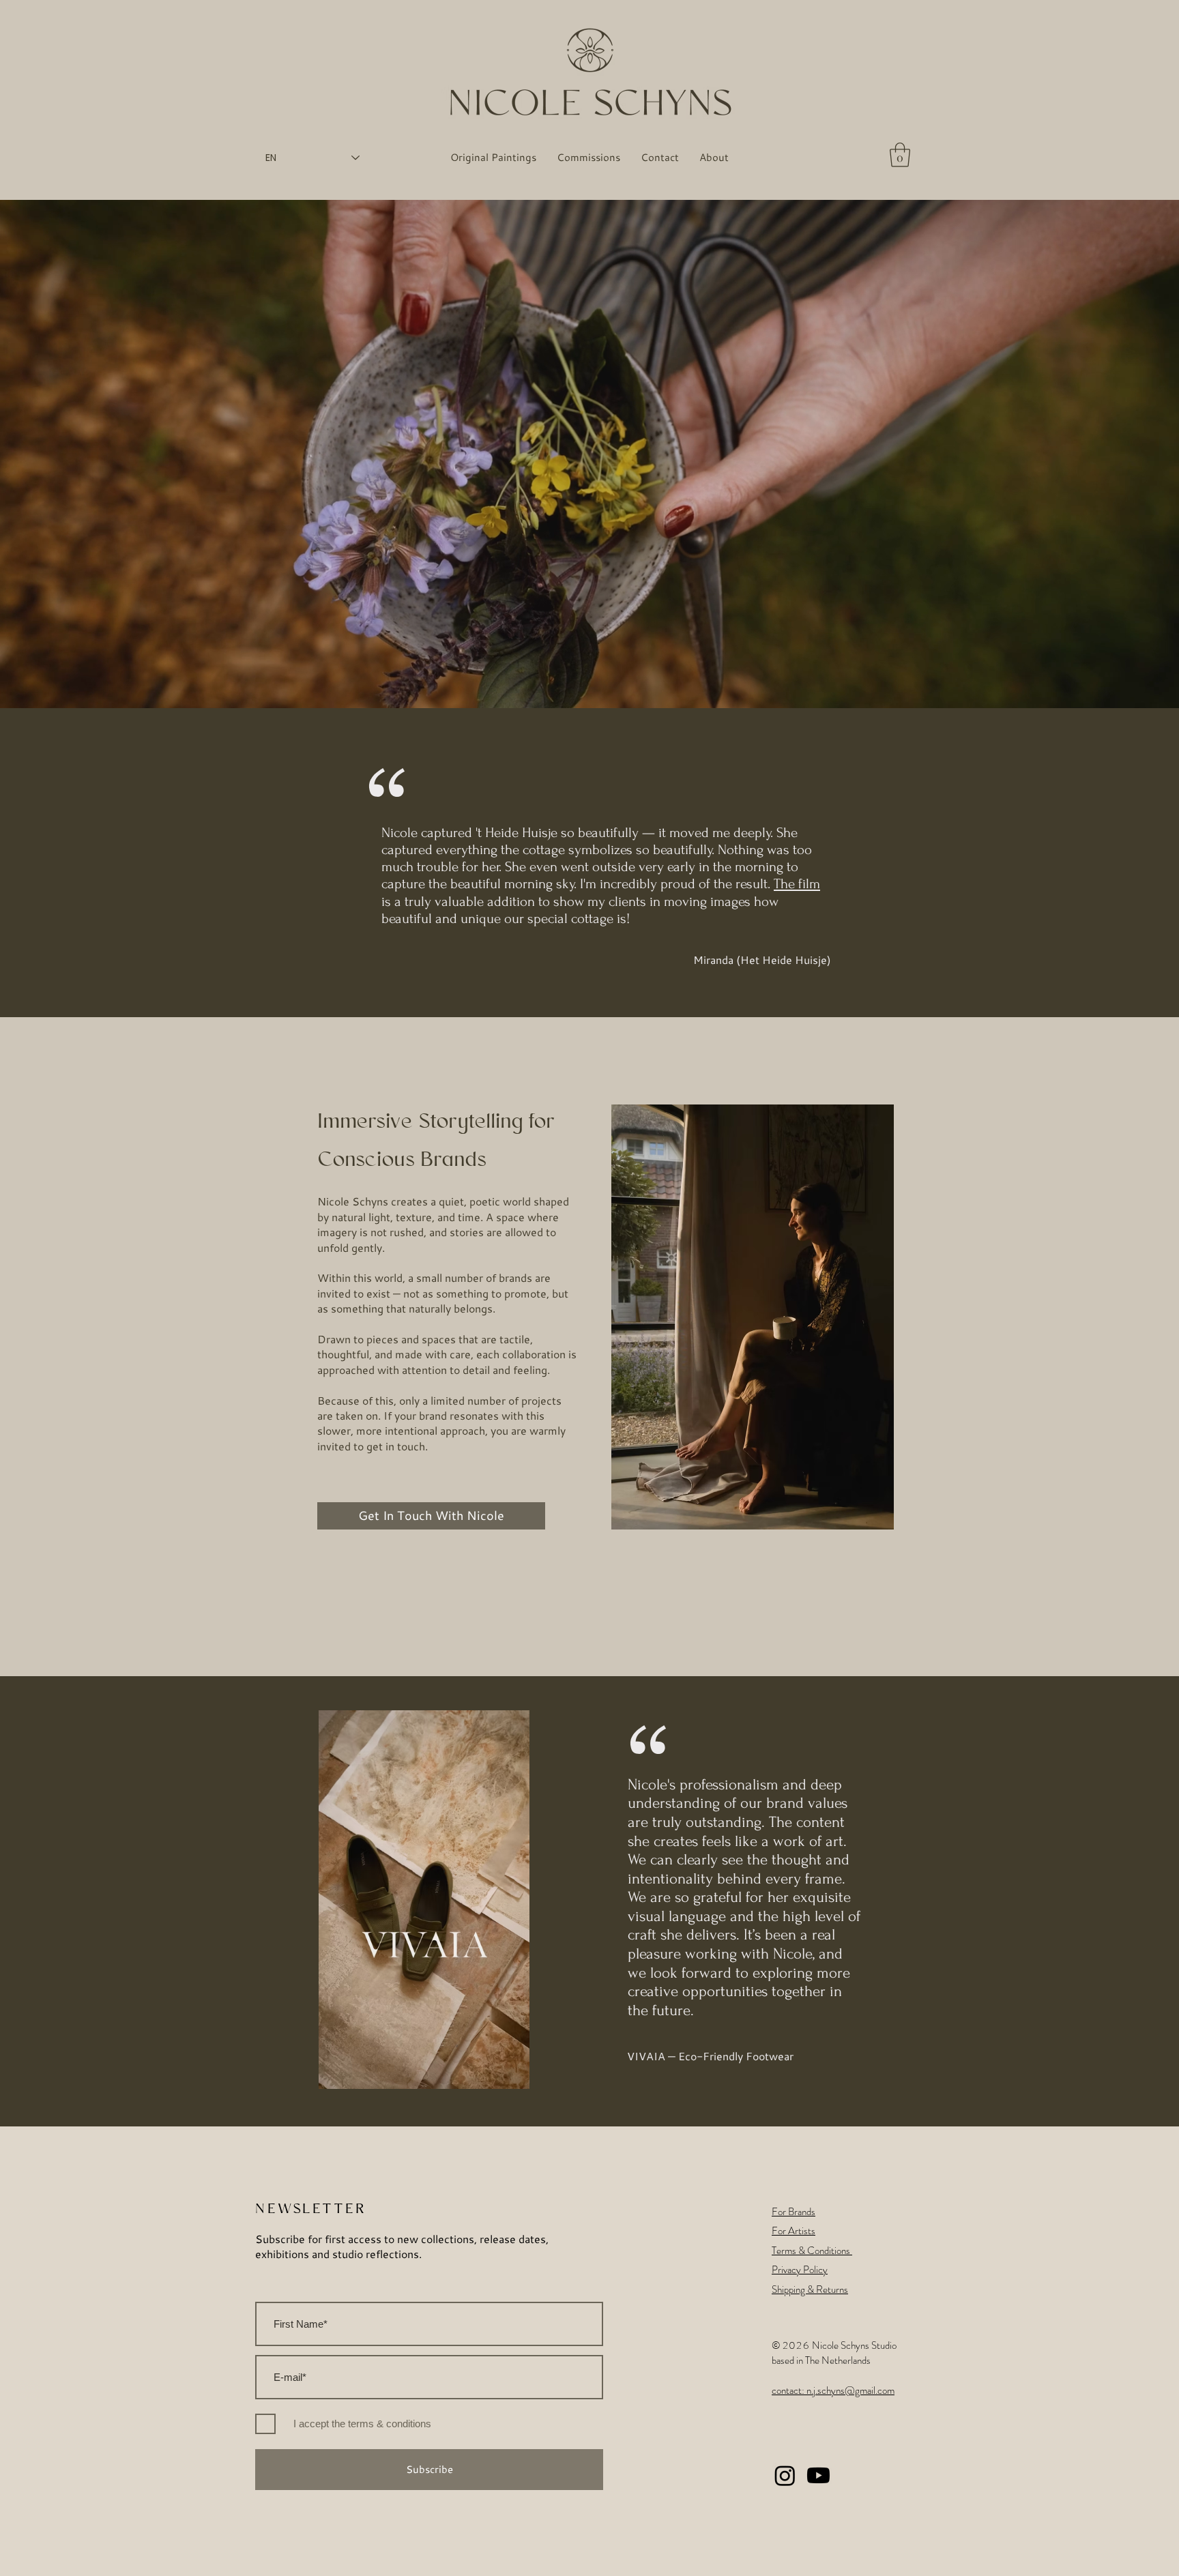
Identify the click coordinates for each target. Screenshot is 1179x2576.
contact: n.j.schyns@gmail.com (833, 2390)
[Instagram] (785, 2475)
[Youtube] (818, 2475)
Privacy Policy (800, 2270)
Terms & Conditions (812, 2251)
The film (797, 884)
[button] (900, 155)
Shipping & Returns (810, 2289)
